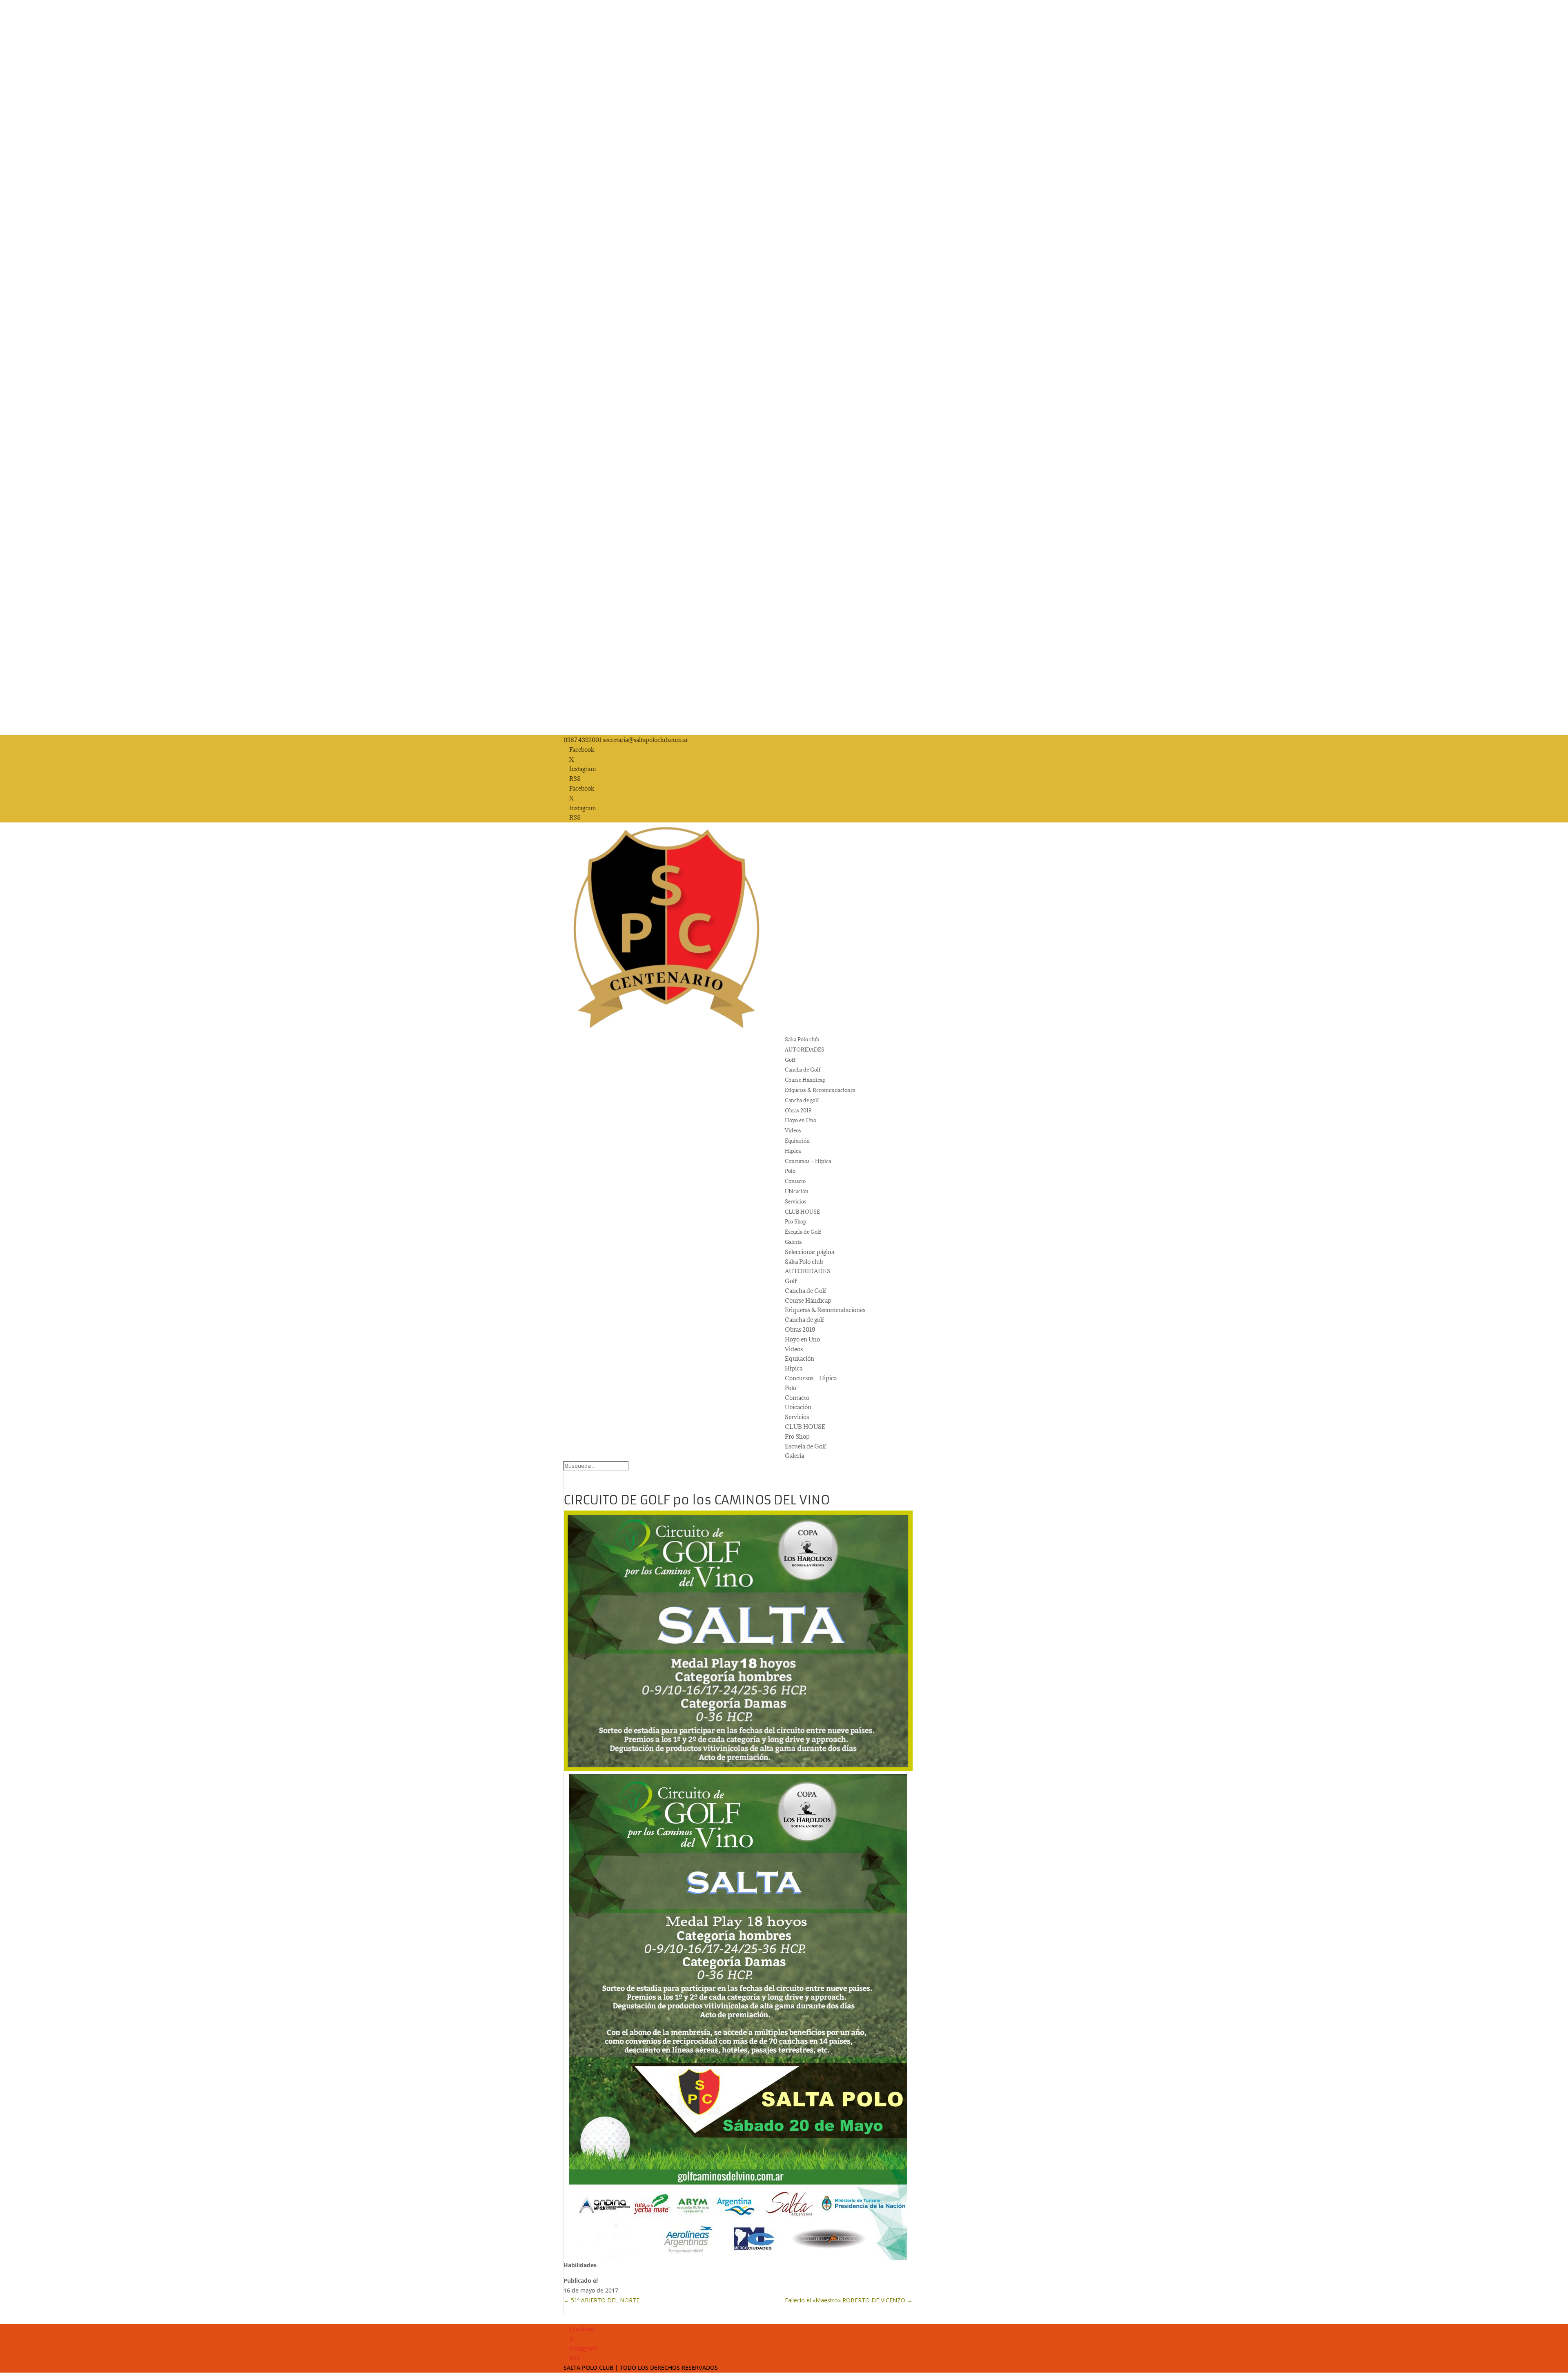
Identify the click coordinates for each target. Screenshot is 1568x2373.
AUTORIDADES (805, 1049)
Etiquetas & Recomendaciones (820, 1090)
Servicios (796, 1201)
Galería (793, 1242)
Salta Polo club (802, 1039)
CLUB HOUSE (802, 1212)
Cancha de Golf (803, 1070)
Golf (790, 1060)
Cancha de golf (802, 1100)
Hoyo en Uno (801, 1120)
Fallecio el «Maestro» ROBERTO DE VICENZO (849, 2300)
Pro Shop (796, 1221)
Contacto (795, 1181)
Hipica (793, 1151)
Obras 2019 (798, 1110)
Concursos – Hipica (808, 1161)
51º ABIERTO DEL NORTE (601, 2300)
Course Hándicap (805, 1080)
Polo (790, 1171)
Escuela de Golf (803, 1232)
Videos (793, 1130)
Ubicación (797, 1191)
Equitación (797, 1141)
